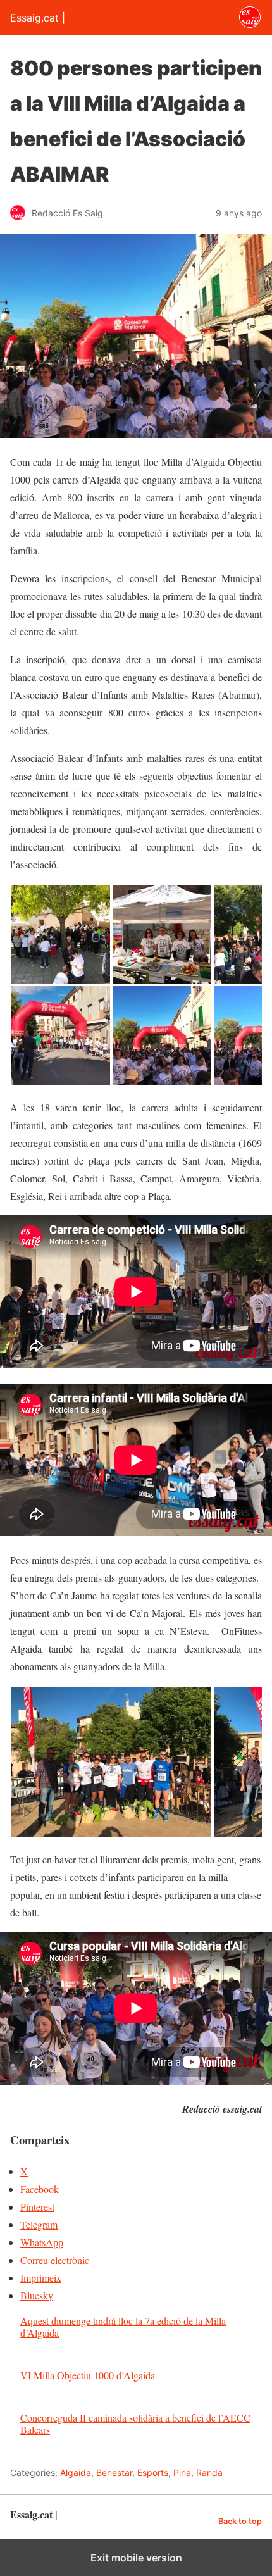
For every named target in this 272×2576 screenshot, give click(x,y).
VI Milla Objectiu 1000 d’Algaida (88, 2375)
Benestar (114, 2473)
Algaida (76, 2473)
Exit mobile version (136, 2558)
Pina (182, 2473)
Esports (153, 2473)
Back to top (240, 2521)
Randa (209, 2473)
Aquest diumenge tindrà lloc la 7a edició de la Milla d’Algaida (123, 2327)
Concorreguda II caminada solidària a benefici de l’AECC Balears (135, 2423)
